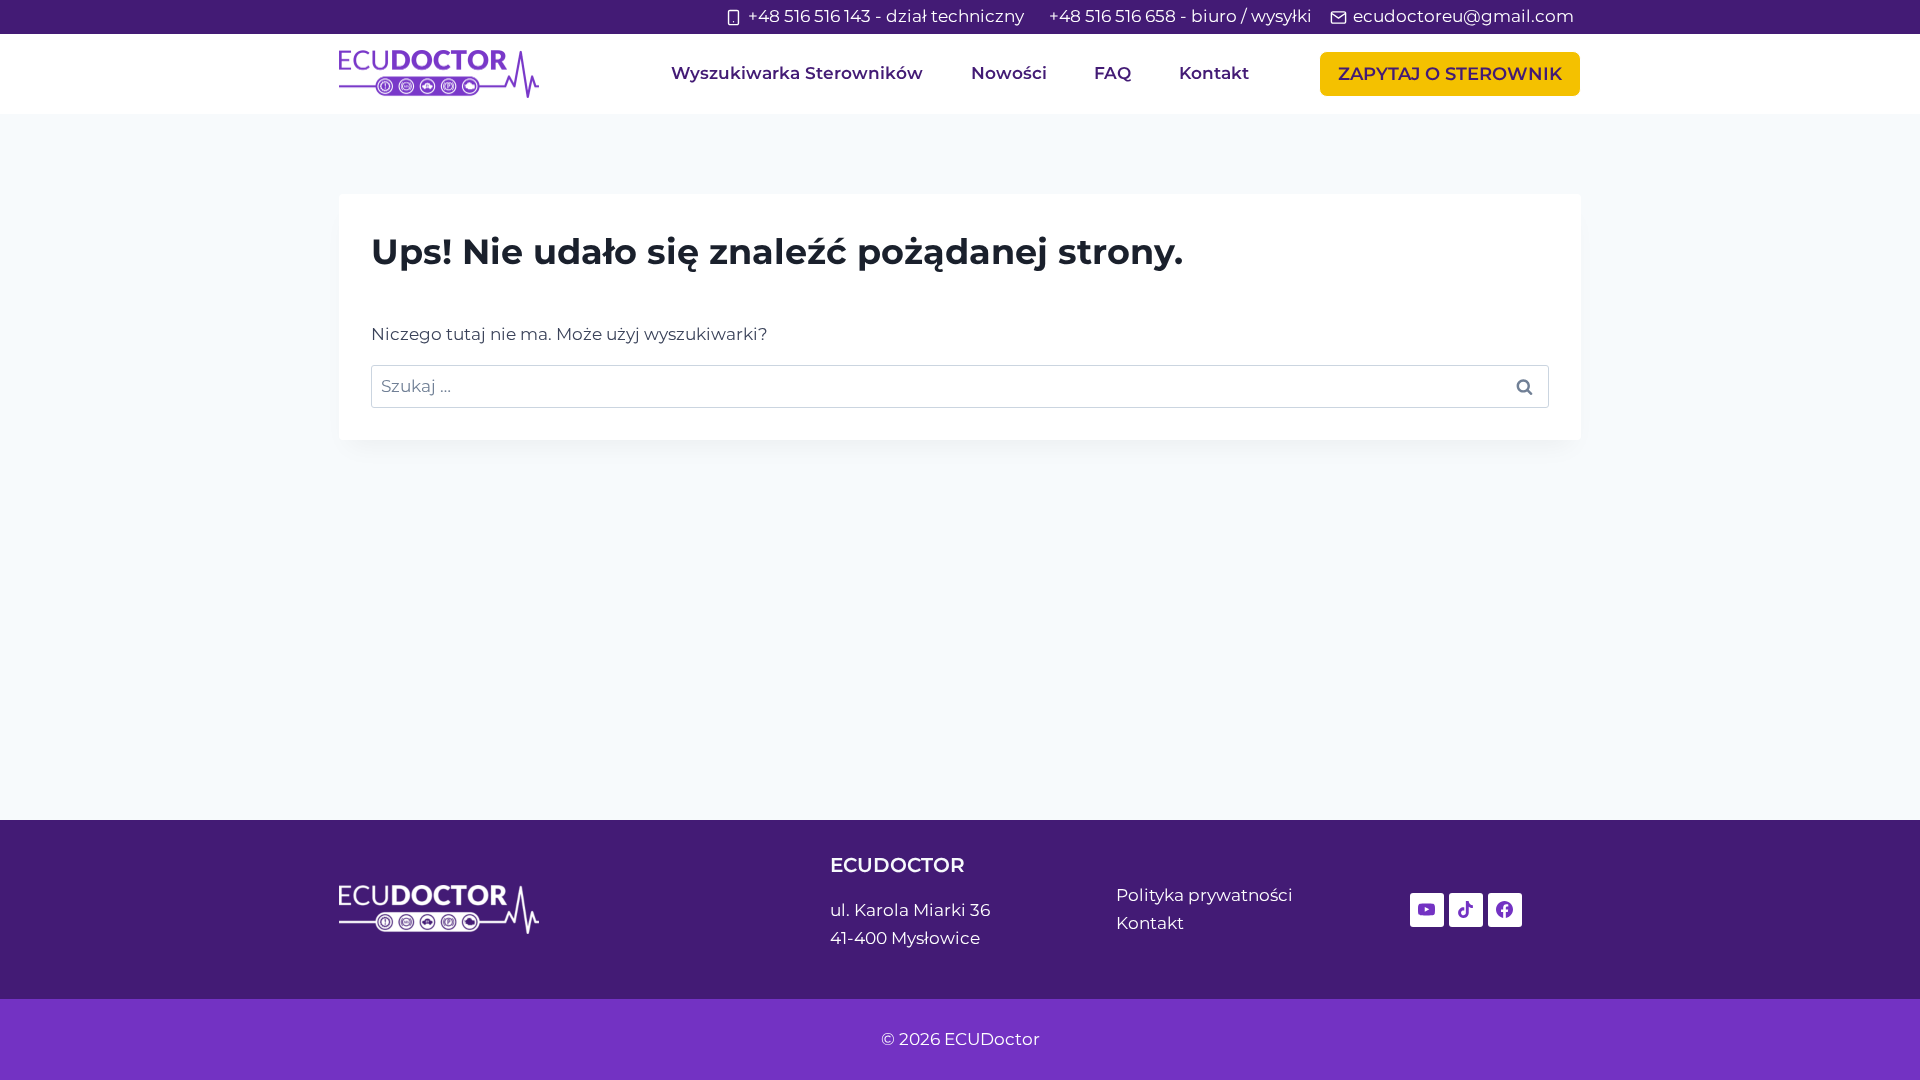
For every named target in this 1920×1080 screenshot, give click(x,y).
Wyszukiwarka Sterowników (797, 73)
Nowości (1009, 73)
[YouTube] (1427, 910)
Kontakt (1214, 73)
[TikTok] (1466, 910)
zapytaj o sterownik (1450, 74)
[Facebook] (1505, 910)
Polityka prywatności (1204, 895)
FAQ (1112, 73)
